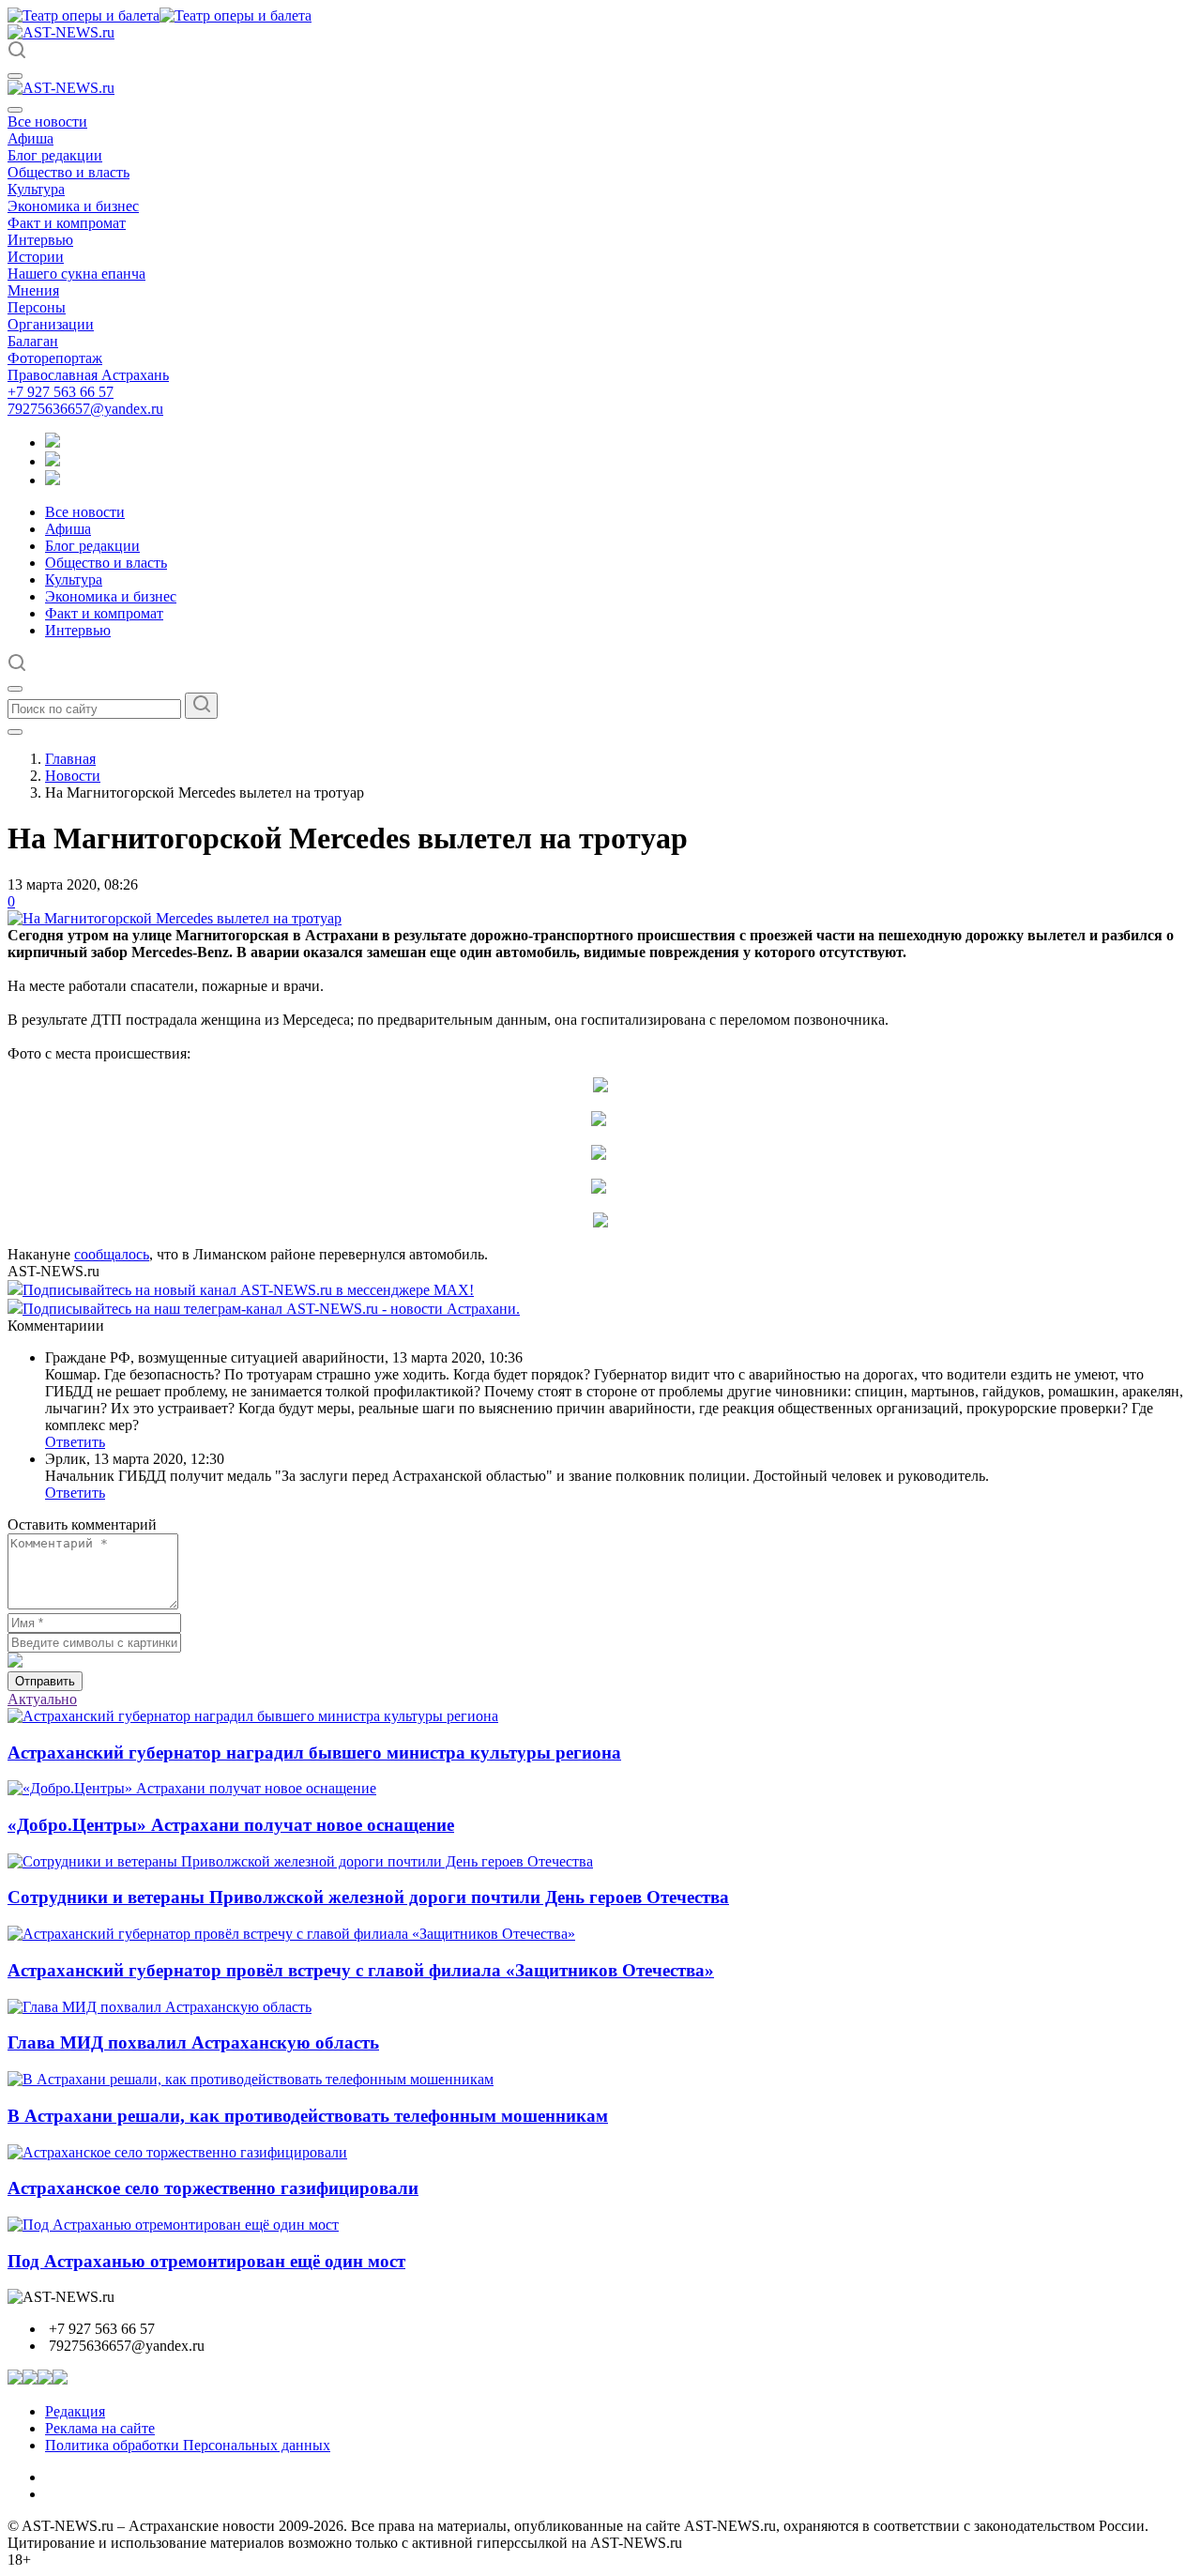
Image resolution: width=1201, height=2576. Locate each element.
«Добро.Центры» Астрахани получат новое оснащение (231, 1825)
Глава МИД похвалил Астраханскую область (193, 2043)
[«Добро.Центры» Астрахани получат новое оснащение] (192, 1788)
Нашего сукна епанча (76, 274)
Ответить (75, 1442)
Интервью (40, 240)
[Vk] (53, 480)
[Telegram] (53, 442)
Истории (36, 257)
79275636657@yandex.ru (85, 409)
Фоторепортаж (55, 358)
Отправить (45, 1681)
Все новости (47, 122)
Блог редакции (55, 155)
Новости (73, 776)
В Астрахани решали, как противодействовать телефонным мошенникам (308, 2116)
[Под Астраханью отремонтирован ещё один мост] (173, 2225)
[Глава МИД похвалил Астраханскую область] (160, 2007)
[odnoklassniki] (53, 461)
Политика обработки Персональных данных (188, 2445)
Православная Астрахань (88, 375)
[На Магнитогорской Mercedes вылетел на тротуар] (175, 918)
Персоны (37, 307)
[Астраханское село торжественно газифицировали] (177, 2152)
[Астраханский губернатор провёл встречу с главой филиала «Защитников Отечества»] (291, 1934)
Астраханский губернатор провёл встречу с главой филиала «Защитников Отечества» (361, 1970)
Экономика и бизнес (73, 206)
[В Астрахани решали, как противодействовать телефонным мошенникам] (251, 2079)
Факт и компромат (67, 223)
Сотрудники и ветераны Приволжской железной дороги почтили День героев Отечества (368, 1897)
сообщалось (112, 1254)
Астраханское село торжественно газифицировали (213, 2188)
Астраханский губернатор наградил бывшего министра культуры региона (314, 1753)
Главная (70, 759)
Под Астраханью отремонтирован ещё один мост (206, 2261)
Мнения (33, 290)
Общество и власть (68, 172)
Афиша (30, 138)
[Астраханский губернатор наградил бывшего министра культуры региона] (253, 1716)
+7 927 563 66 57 (61, 392)
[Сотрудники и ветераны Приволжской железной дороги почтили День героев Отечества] (300, 1861)
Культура (36, 189)
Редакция (75, 2411)
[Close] (15, 110)
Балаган (33, 341)
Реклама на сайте (100, 2428)
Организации (51, 324)
